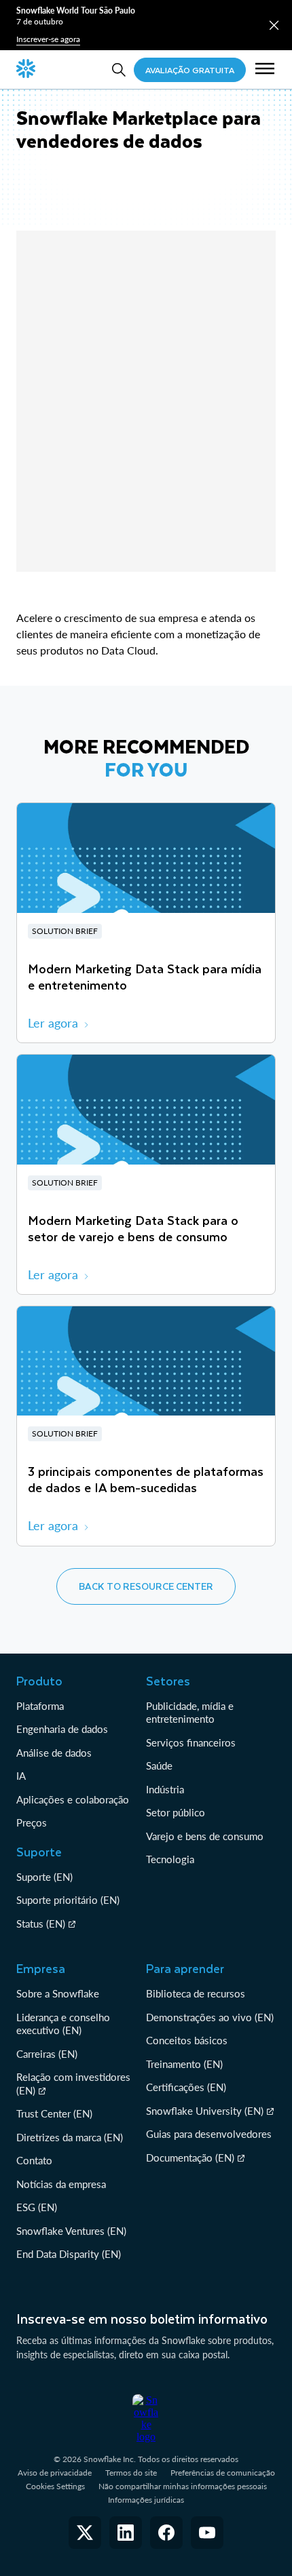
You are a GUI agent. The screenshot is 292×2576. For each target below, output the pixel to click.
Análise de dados (54, 1753)
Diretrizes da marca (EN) (70, 2137)
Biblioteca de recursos (196, 1993)
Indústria (165, 1789)
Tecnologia (170, 1859)
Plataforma (40, 1706)
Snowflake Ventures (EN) (71, 2231)
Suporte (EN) (44, 1877)
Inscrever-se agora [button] (48, 39)
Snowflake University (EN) (205, 2111)
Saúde (159, 1765)
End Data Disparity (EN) (69, 2254)
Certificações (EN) (186, 2087)
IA (21, 1776)
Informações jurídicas (146, 2500)
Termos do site (131, 2473)
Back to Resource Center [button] (146, 1586)
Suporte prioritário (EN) (68, 1900)
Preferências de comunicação (223, 2473)
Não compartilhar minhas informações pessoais (183, 2486)
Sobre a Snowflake (58, 1993)
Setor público (176, 1812)
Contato (34, 2160)
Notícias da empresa (61, 2184)
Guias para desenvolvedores (209, 2134)
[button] (274, 25)
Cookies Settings (55, 2486)
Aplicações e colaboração (73, 1799)
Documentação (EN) (190, 2158)
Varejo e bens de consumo (205, 1836)
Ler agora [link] (53, 1023)
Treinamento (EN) (184, 2064)
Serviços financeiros (191, 1742)
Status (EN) (41, 1924)
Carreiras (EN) (47, 2054)
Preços (32, 1822)
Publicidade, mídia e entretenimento (190, 1713)
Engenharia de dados (62, 1729)
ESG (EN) (37, 2207)
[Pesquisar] (119, 70)
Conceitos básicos (187, 2040)
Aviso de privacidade (55, 2473)
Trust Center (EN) (54, 2113)
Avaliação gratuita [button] (190, 70)
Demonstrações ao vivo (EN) (210, 2017)
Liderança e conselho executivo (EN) (63, 2024)
